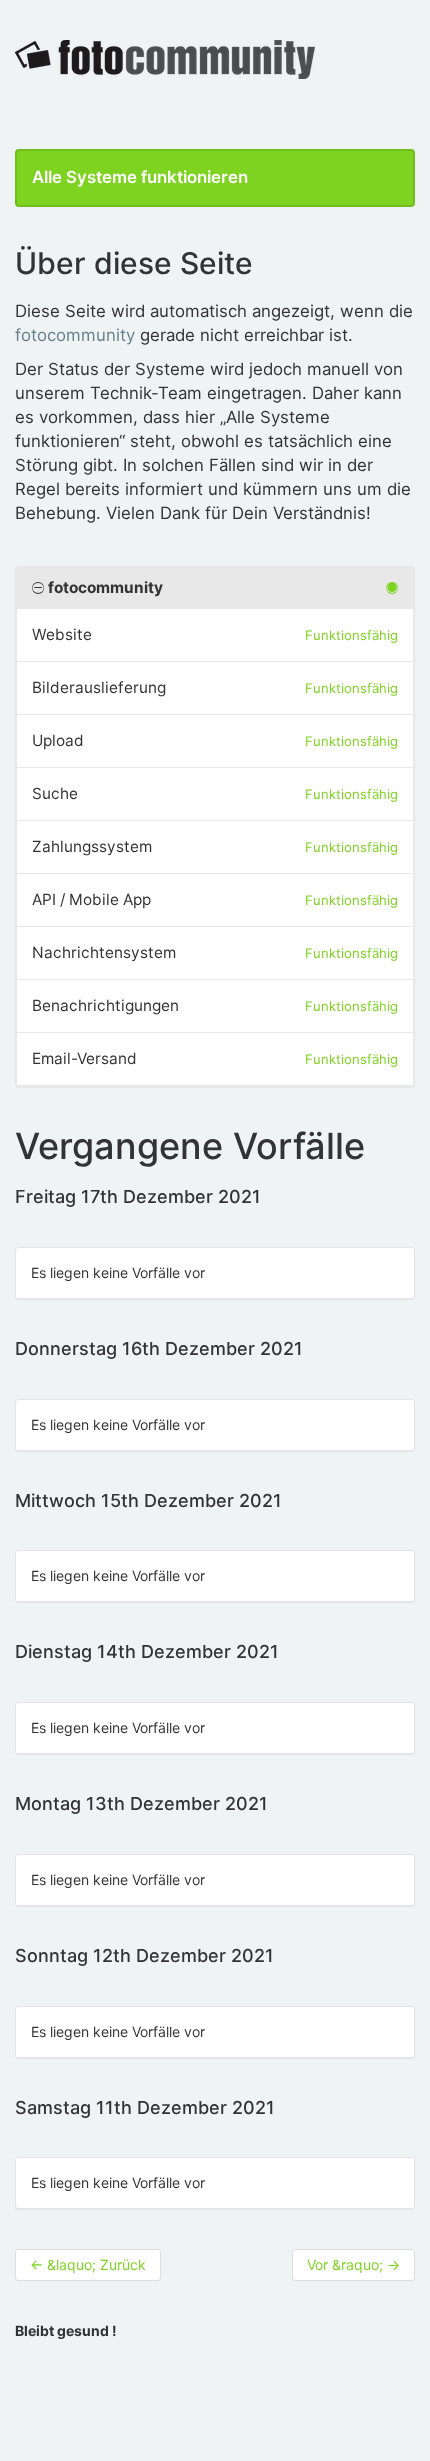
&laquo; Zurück (88, 2264)
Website (62, 634)
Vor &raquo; (353, 2264)
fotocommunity (75, 335)
